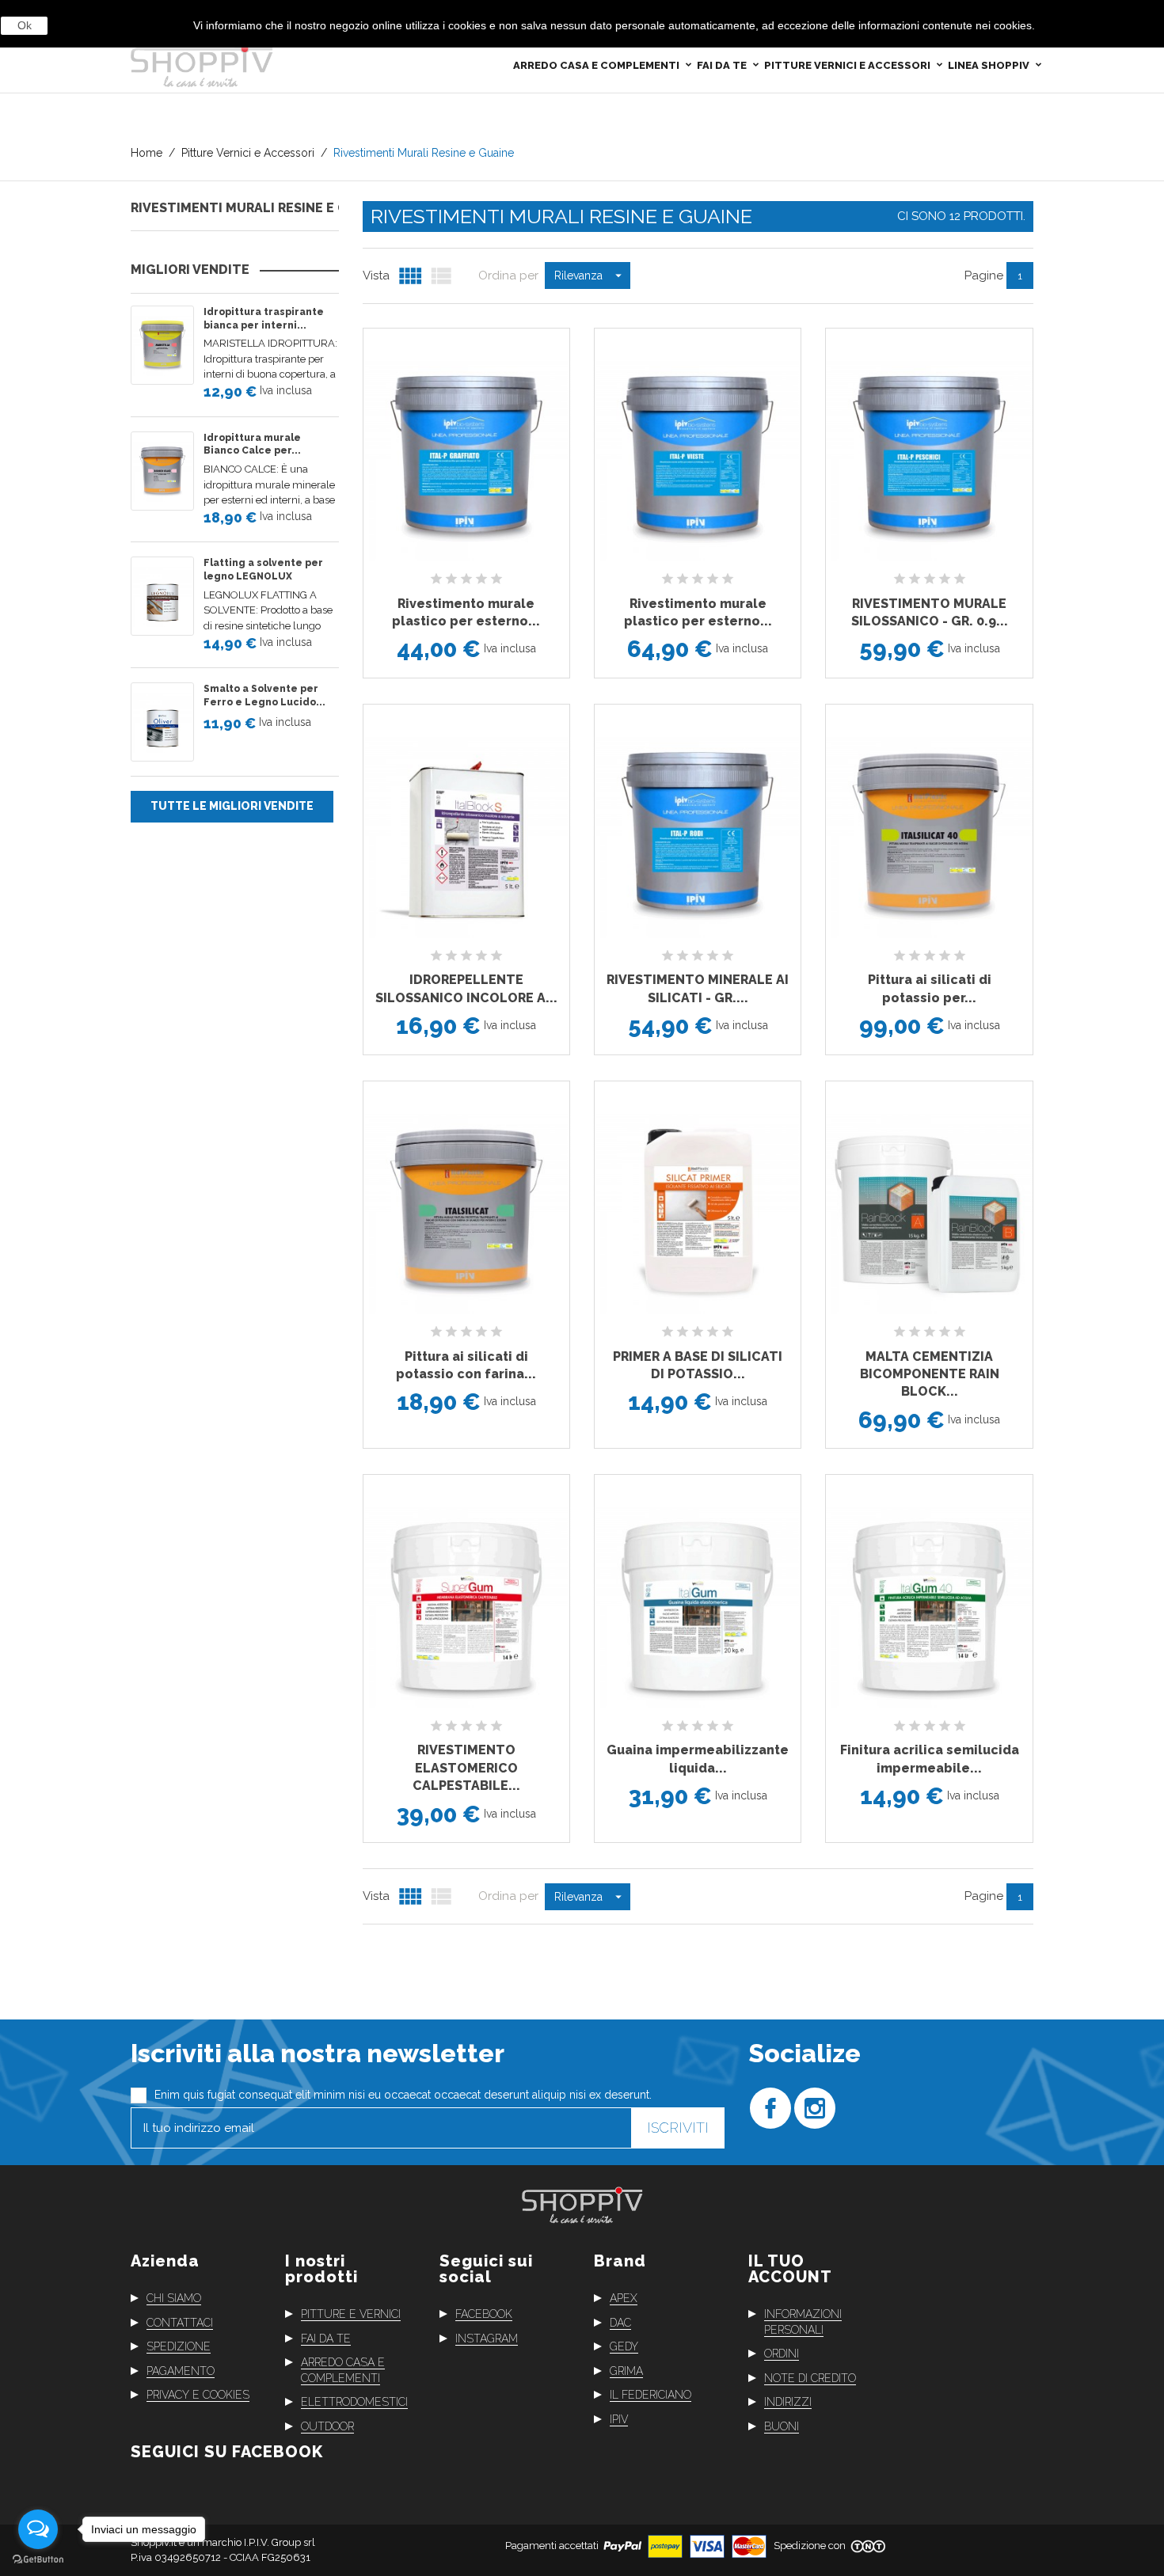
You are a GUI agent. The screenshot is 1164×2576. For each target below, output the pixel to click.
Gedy (624, 2346)
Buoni (782, 2426)
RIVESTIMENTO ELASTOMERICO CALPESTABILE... (466, 1768)
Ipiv (619, 2419)
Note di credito (810, 2378)
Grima (626, 2371)
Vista (376, 275)
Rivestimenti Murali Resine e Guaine (235, 208)
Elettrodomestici (354, 2402)
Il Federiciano (650, 2395)
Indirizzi (788, 2402)
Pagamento (181, 2371)
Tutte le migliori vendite (232, 806)
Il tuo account (790, 2269)
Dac (620, 2323)
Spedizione (179, 2346)
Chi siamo (174, 2298)
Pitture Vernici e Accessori (848, 65)
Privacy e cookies (198, 2395)
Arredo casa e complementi (597, 65)
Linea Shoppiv (990, 65)
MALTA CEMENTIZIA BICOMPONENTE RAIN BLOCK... (930, 1374)
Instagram (487, 2339)
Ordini (782, 2354)
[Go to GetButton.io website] (38, 2560)
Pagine (984, 275)
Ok (25, 25)
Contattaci (180, 2323)
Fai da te (723, 65)
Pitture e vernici (351, 2314)
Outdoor (327, 2426)
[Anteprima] (466, 520)
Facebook (484, 2314)
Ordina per (508, 275)
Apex (624, 2298)
